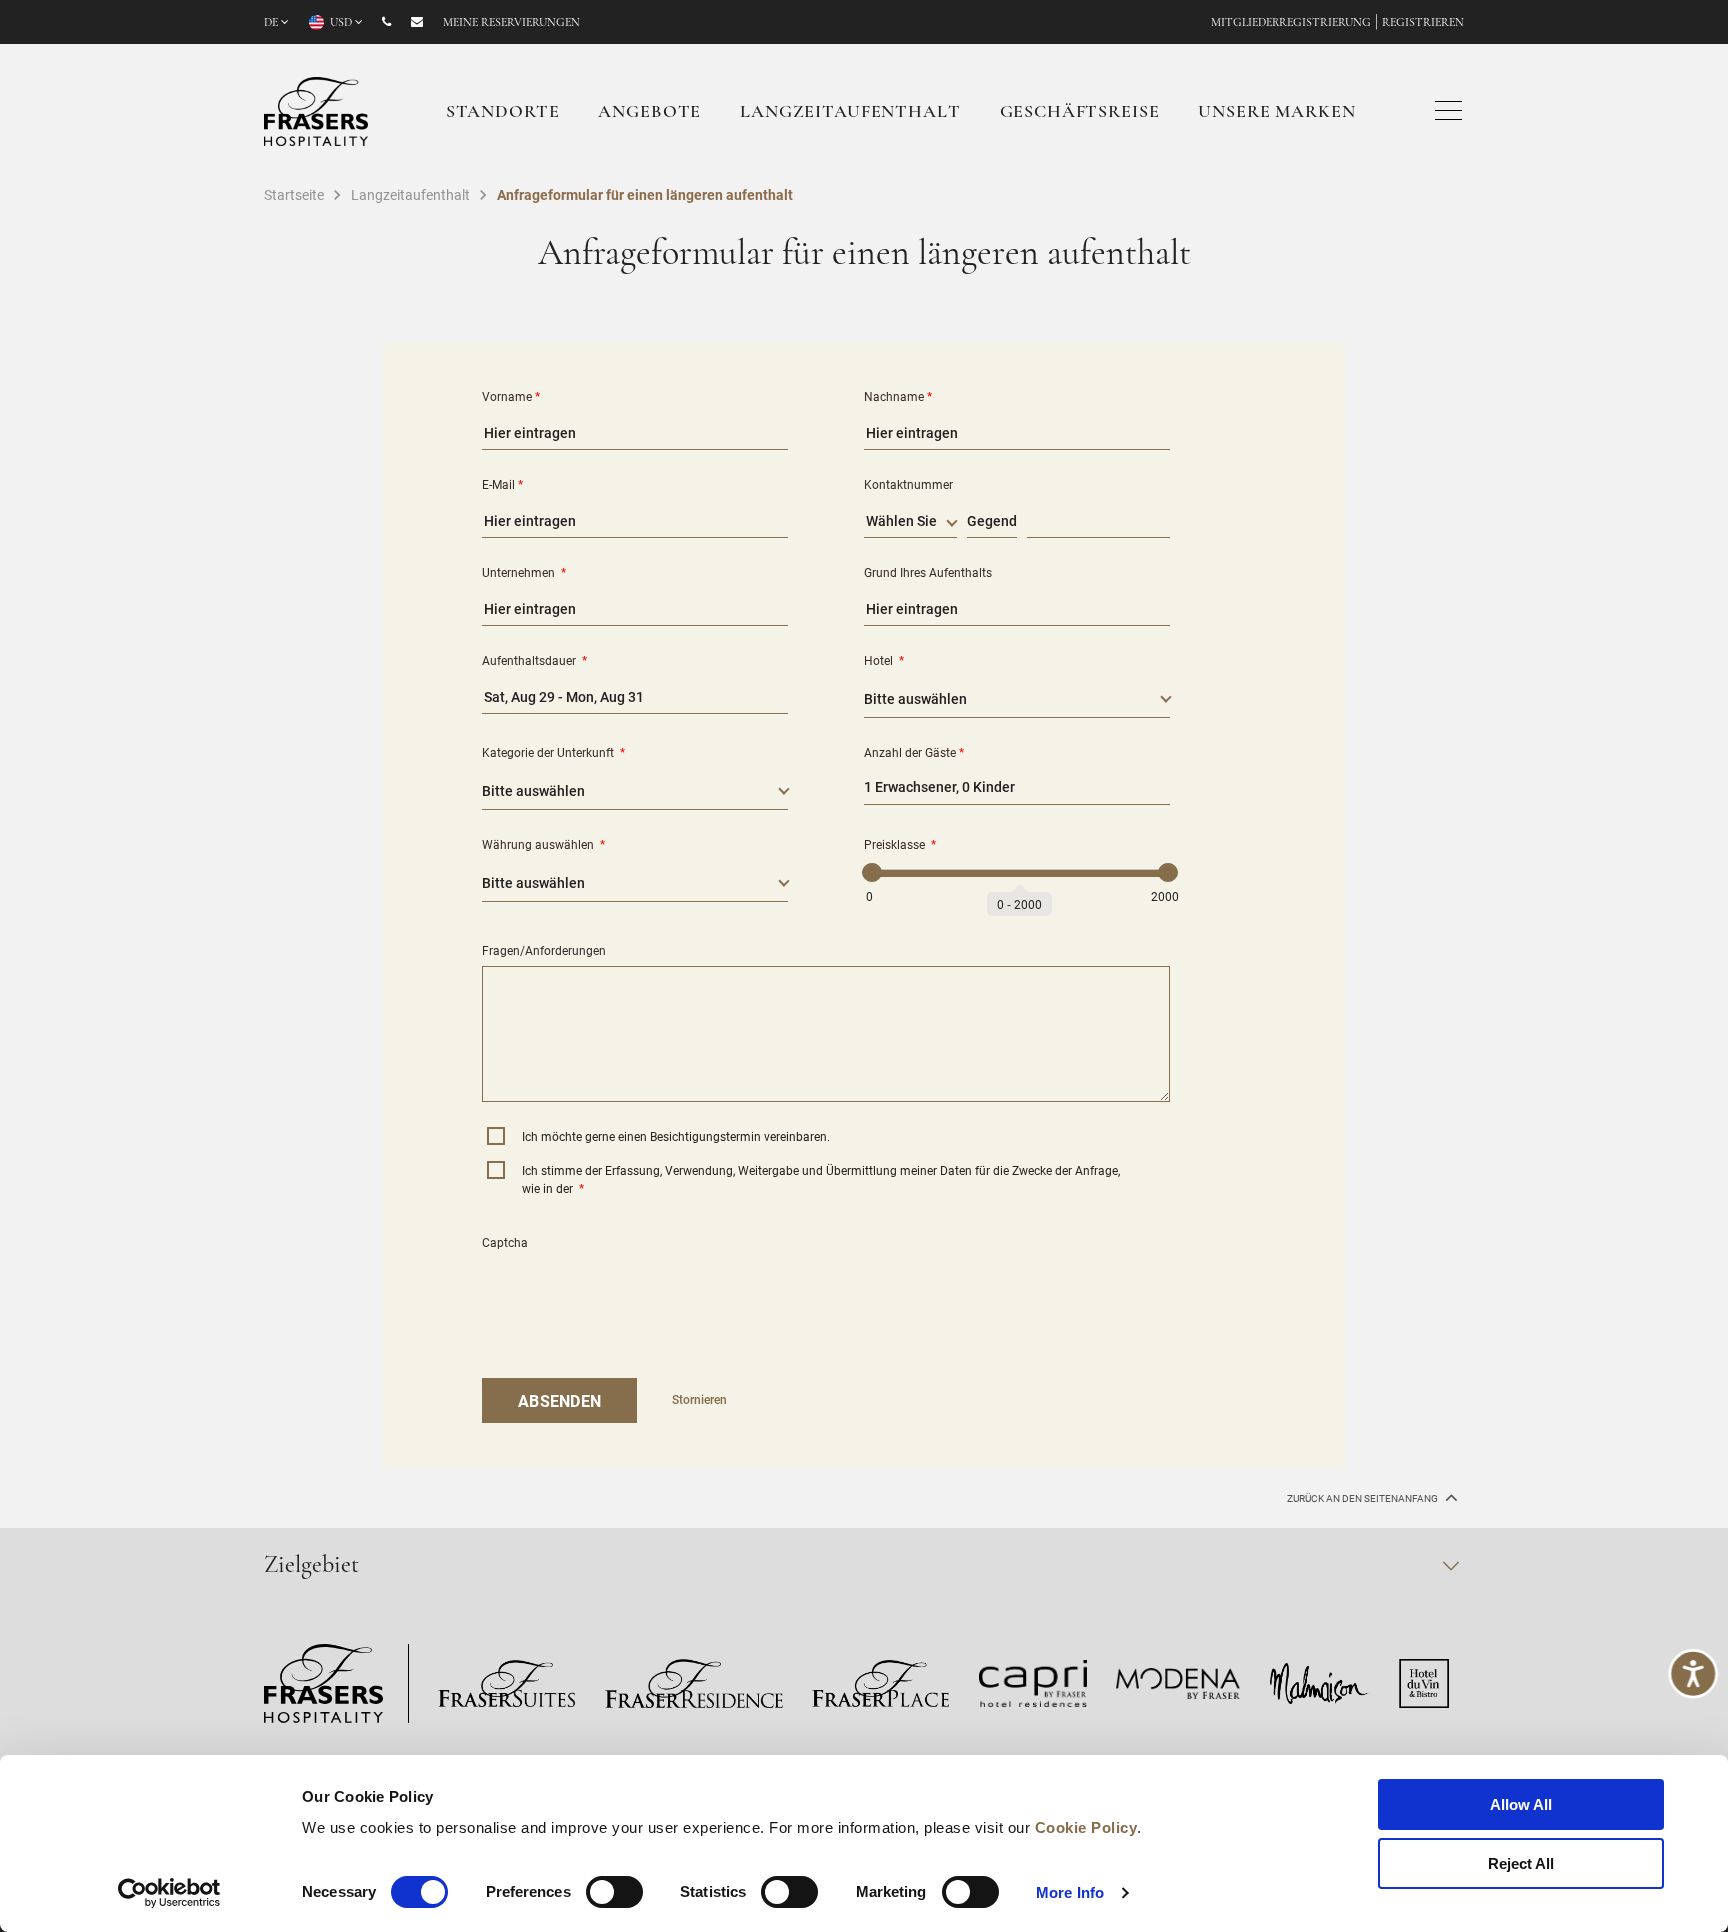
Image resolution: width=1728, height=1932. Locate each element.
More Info (1070, 1892)
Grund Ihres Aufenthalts (928, 572)
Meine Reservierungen (511, 23)
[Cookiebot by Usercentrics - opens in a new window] (169, 1893)
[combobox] (910, 524)
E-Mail (502, 484)
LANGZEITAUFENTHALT (850, 113)
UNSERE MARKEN (1276, 113)
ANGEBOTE (649, 113)
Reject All (1521, 1863)
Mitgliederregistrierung (1291, 23)
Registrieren (1423, 23)
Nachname (898, 396)
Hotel (884, 660)
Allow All (1521, 1804)
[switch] (614, 1892)
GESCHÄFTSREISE (1080, 113)
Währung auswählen (543, 844)
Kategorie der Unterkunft (553, 752)
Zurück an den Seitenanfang (1363, 1498)
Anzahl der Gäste (914, 752)
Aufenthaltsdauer (534, 660)
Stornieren (699, 1399)
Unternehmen (524, 572)
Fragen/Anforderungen (544, 950)
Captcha (505, 1242)
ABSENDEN (559, 1400)
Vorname (511, 396)
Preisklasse (900, 844)
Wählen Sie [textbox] (901, 520)
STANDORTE (503, 113)
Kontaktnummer (908, 484)
